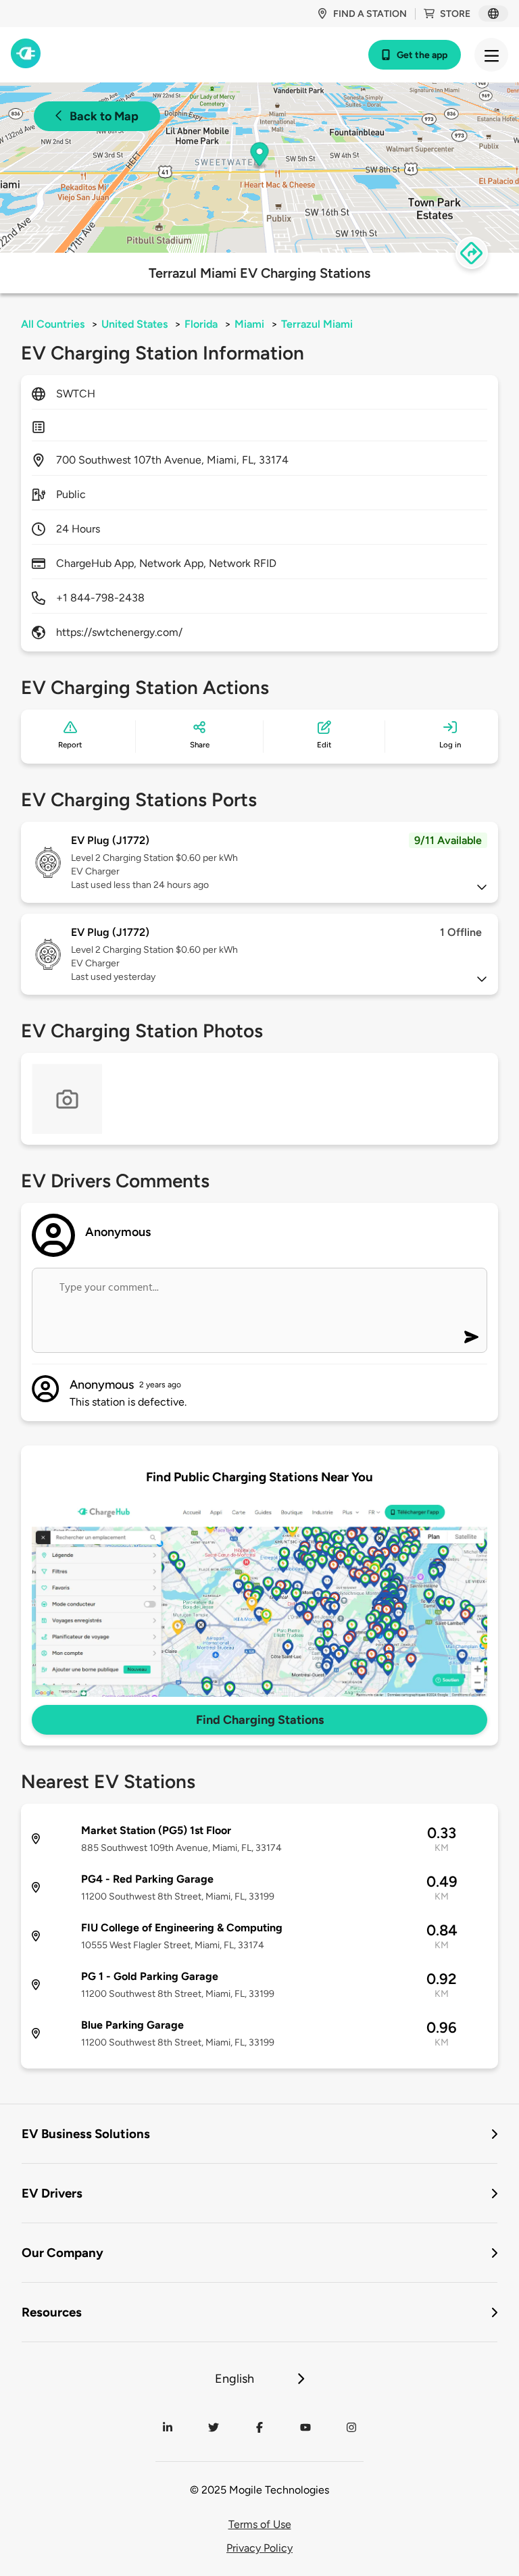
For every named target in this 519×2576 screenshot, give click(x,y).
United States (134, 324)
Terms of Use (260, 2524)
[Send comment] (471, 1337)
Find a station (370, 14)
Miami (249, 324)
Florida (201, 324)
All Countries (53, 324)
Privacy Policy (259, 2548)
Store (455, 14)
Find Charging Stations (260, 1720)
